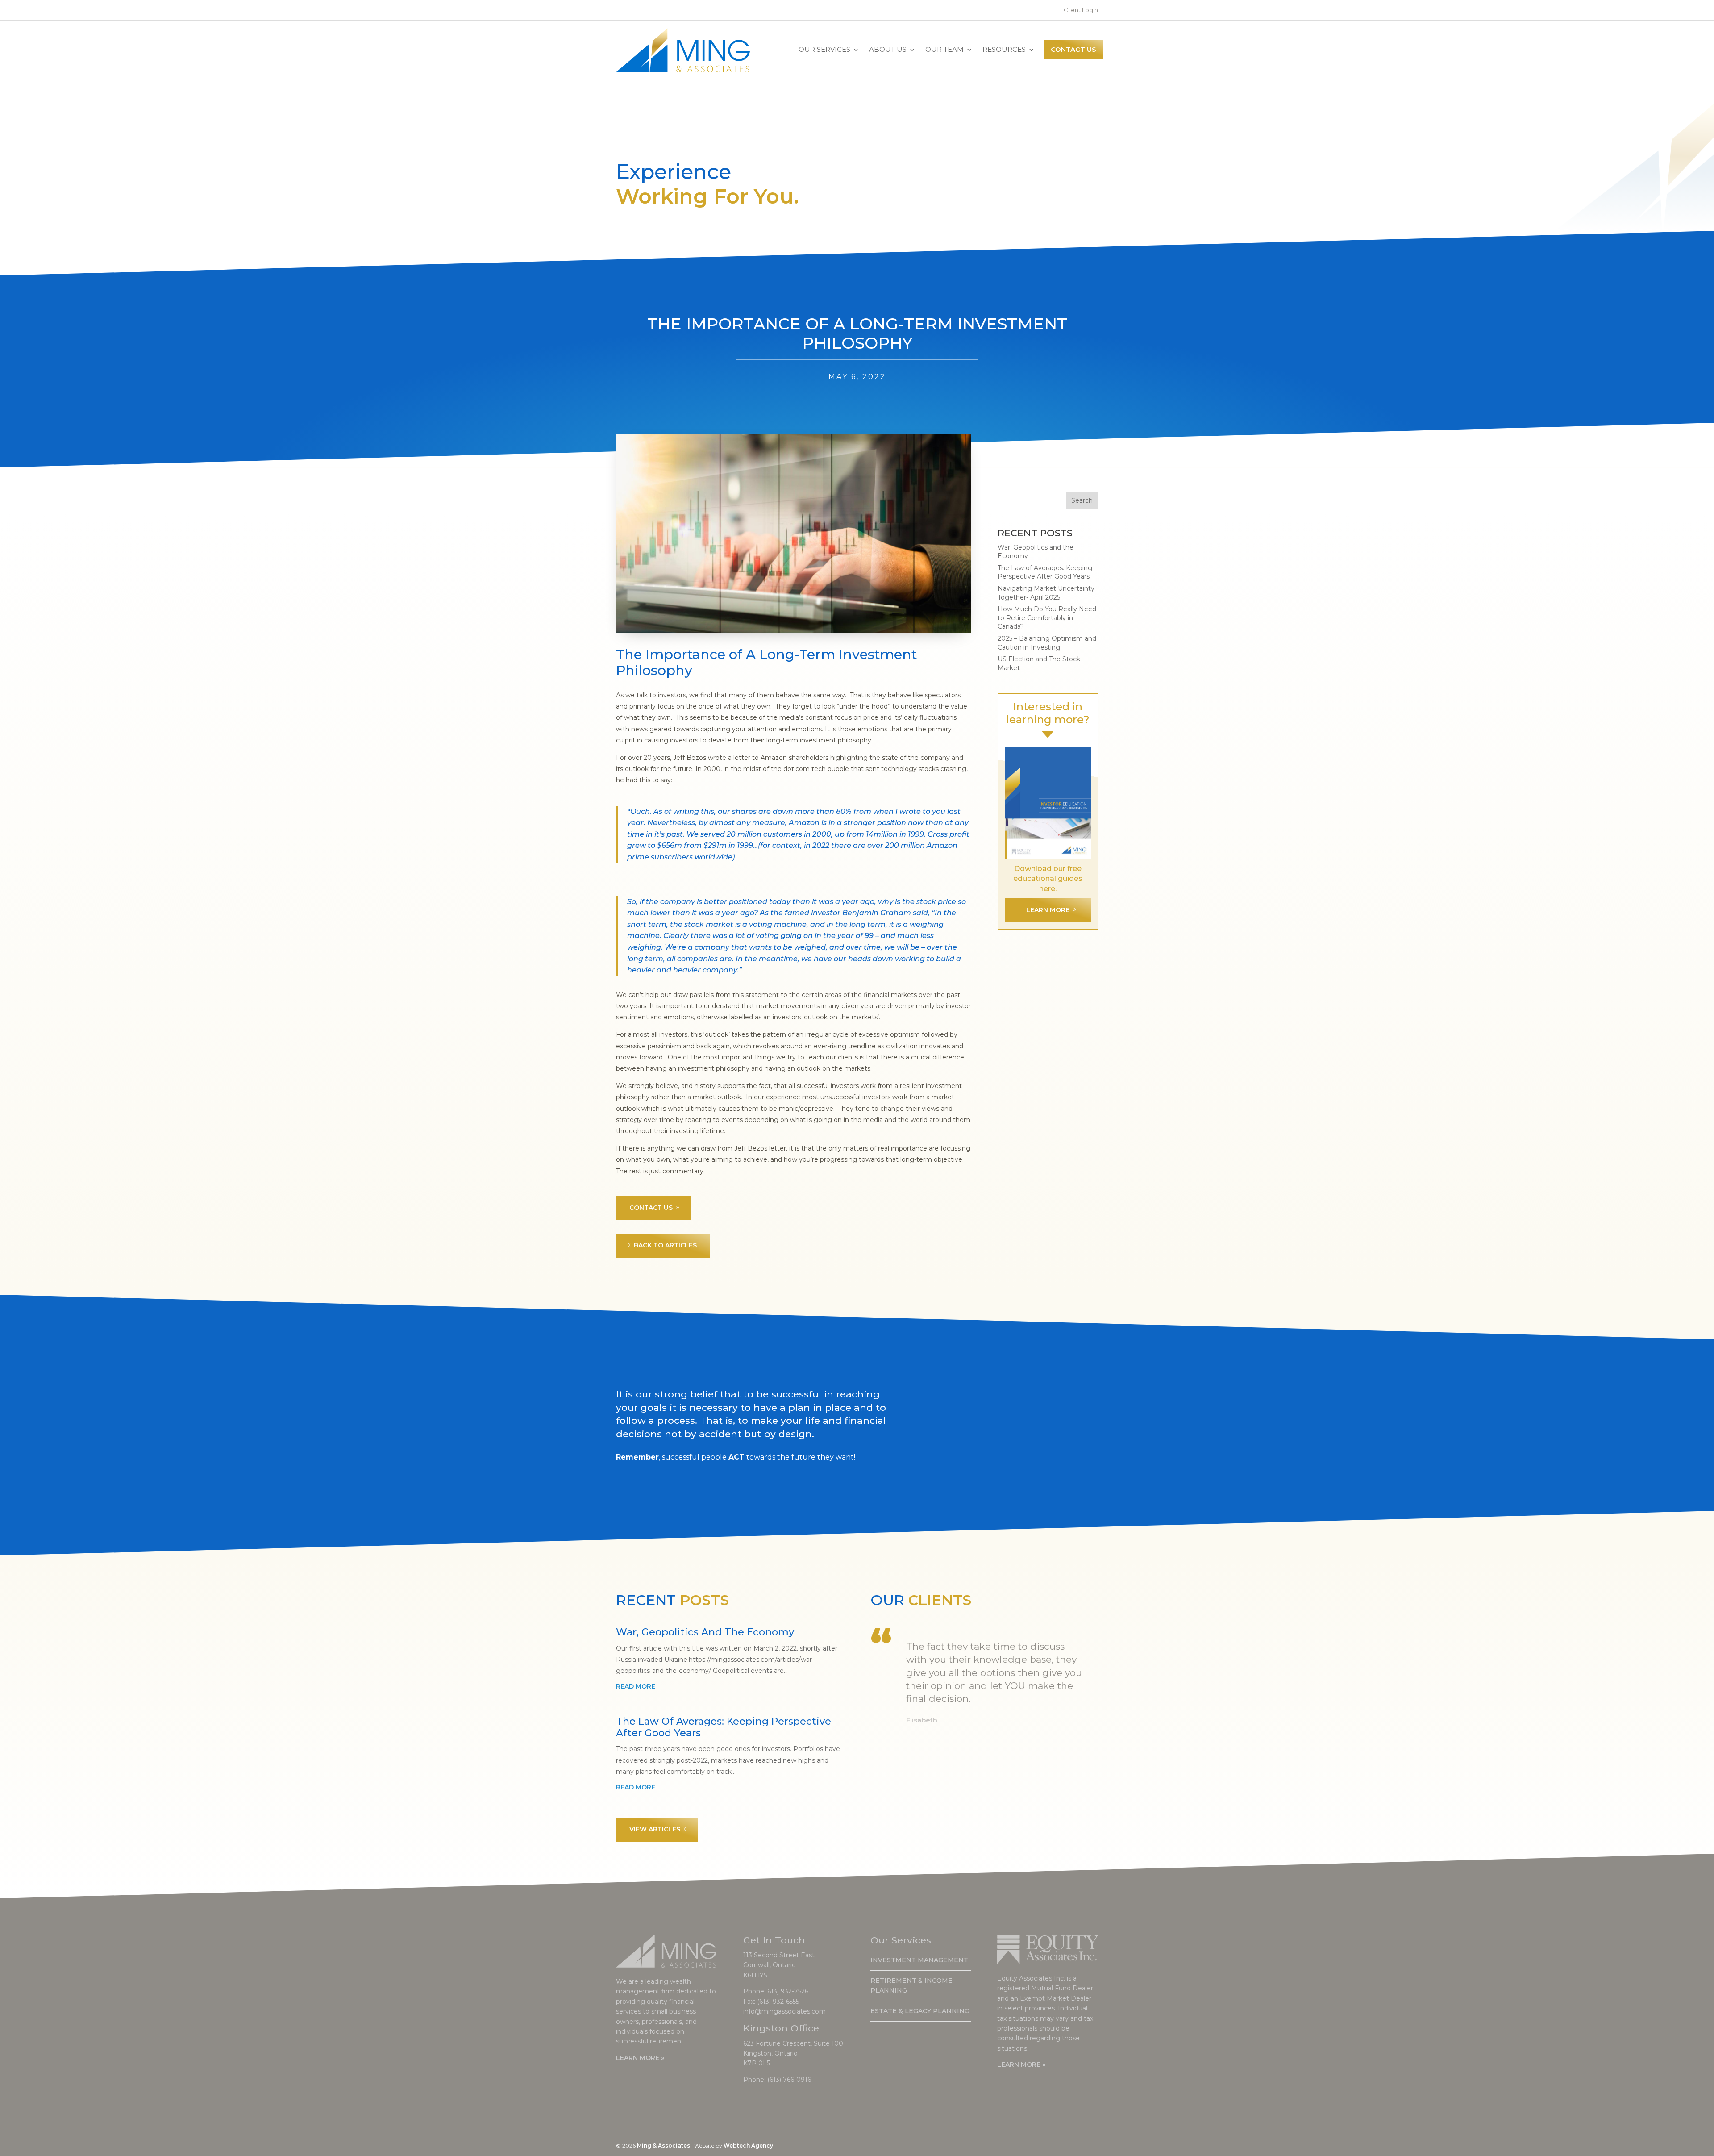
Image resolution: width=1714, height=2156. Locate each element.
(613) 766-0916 (789, 2080)
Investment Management (919, 1960)
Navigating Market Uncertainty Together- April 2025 (1046, 593)
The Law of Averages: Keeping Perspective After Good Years (1045, 572)
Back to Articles (665, 1245)
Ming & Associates (664, 2146)
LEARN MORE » (640, 2058)
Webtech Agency (748, 2146)
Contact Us (1073, 49)
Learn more (1048, 910)
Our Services (824, 49)
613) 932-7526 (788, 1991)
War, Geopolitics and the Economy (705, 1632)
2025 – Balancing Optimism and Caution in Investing (1047, 643)
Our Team (944, 49)
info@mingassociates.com (784, 2011)
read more (636, 1686)
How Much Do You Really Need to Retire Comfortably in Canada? (1047, 618)
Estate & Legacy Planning (920, 2011)
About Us (888, 49)
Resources (1004, 49)
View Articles (655, 1829)
